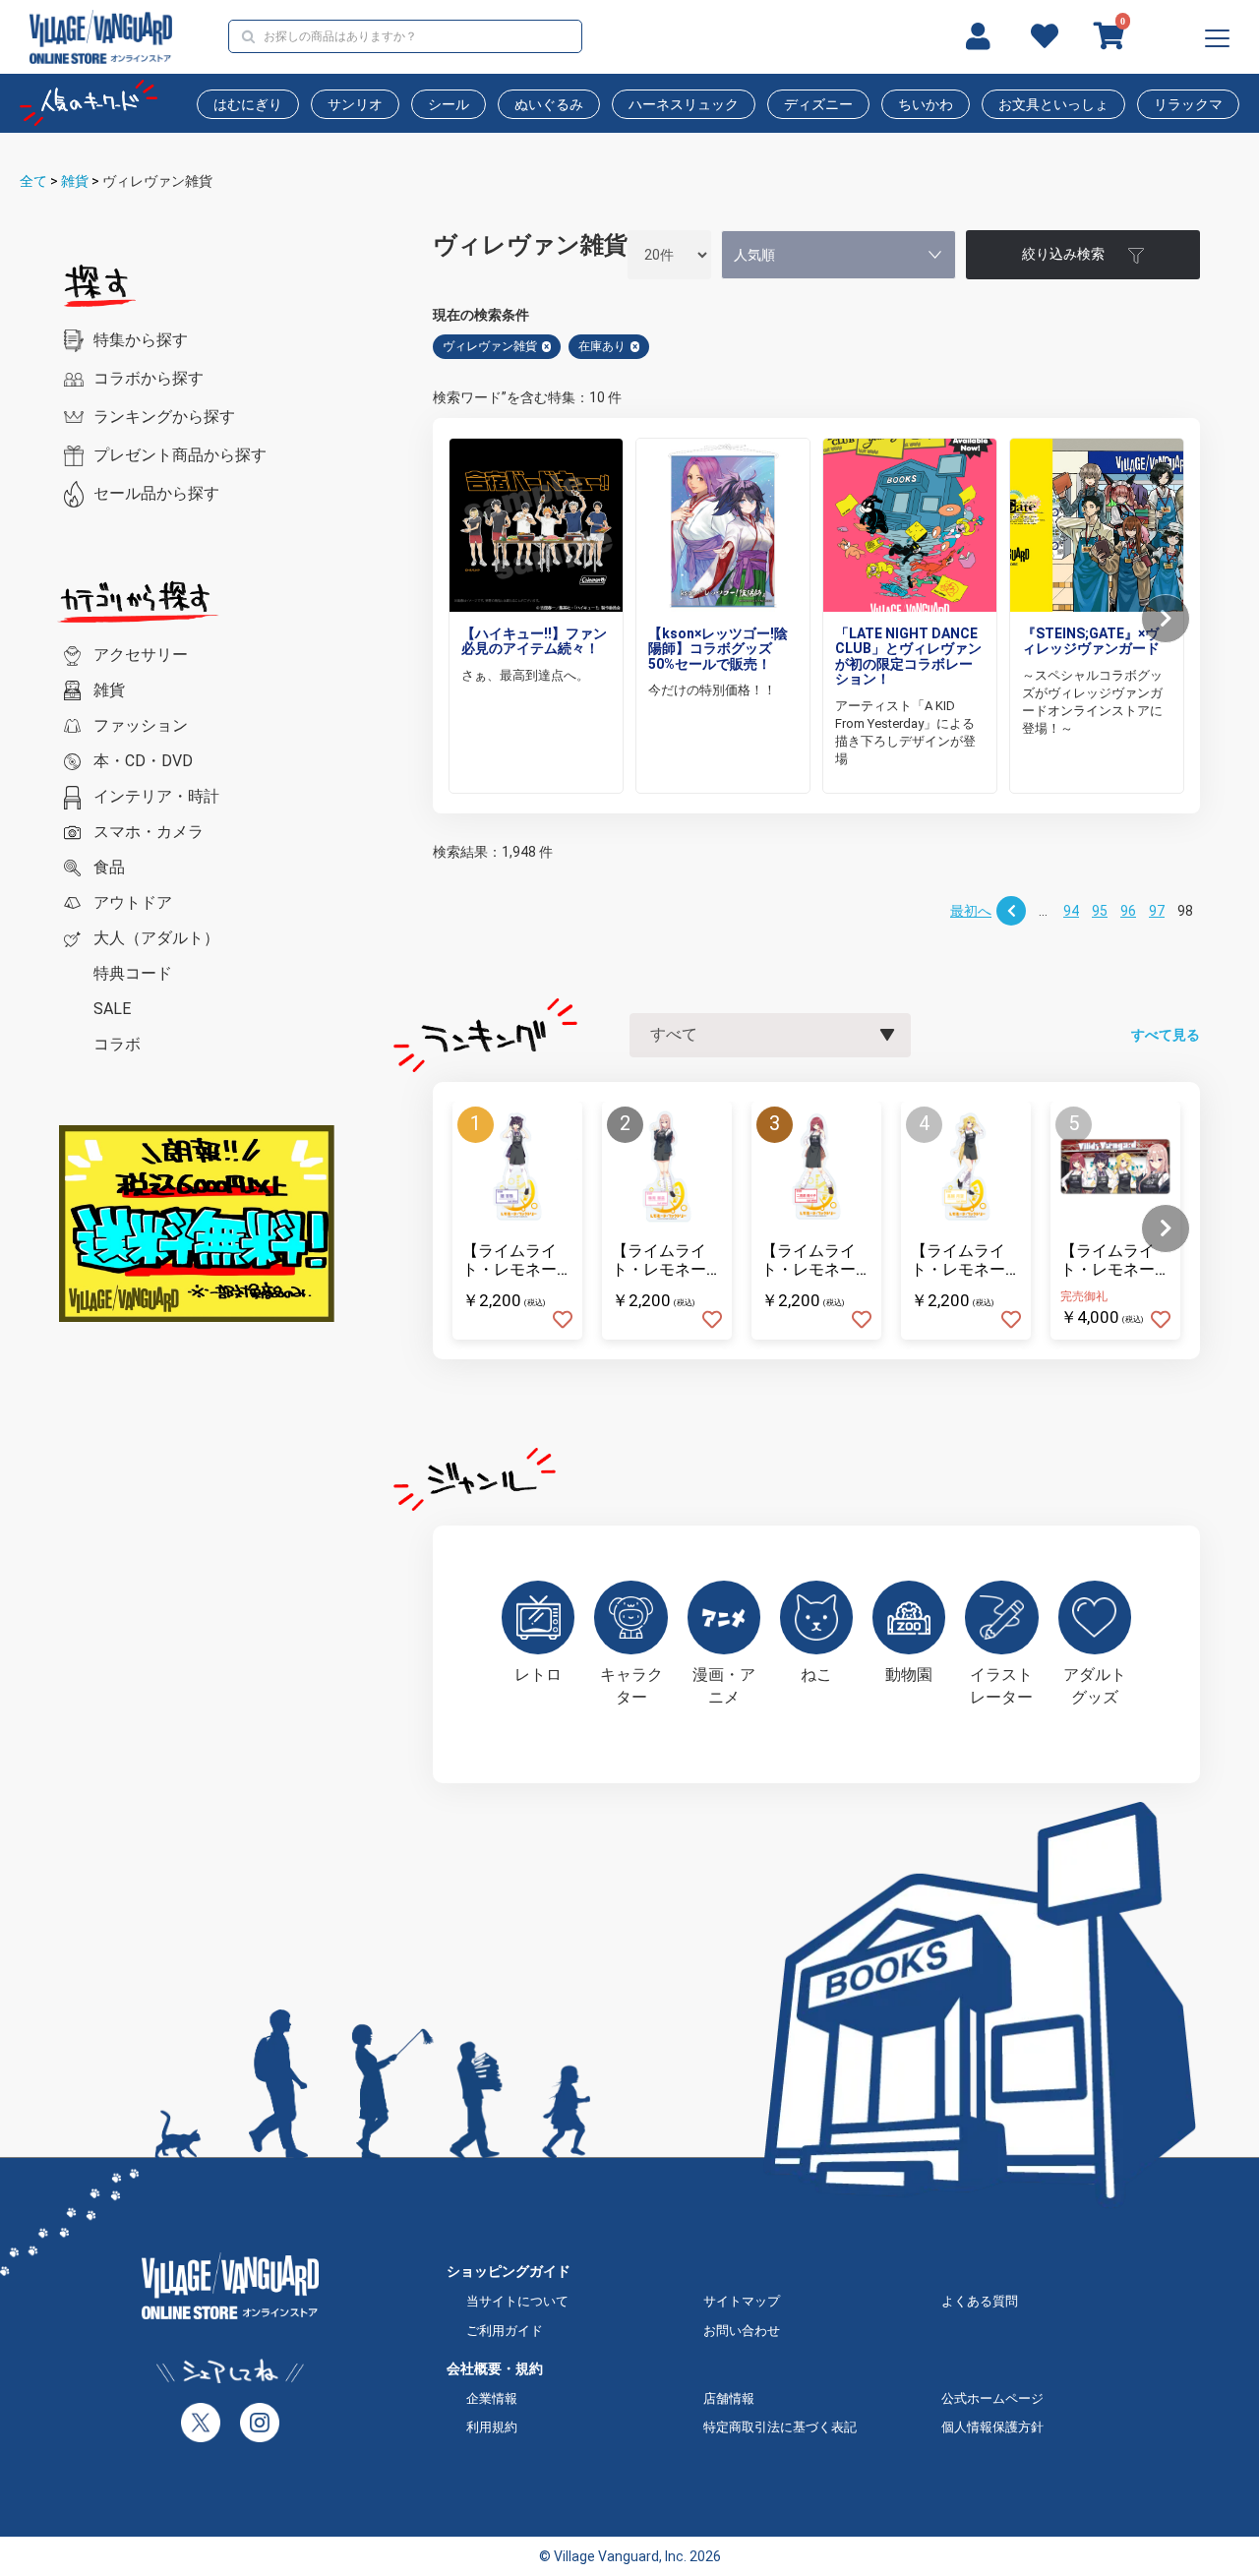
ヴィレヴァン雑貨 (157, 181)
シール (449, 104)
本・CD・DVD (143, 761)
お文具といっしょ (1053, 104)
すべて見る (1166, 1035)
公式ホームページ (992, 2398)
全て (33, 181)
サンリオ (355, 104)
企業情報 (492, 2398)
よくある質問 (980, 2301)
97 (1157, 911)
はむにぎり (248, 104)
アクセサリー (141, 655)
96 (1128, 911)
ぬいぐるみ (549, 104)
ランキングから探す (164, 417)
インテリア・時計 (156, 796)
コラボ (117, 1044)
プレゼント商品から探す (180, 455)
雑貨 (75, 181)
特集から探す (141, 340)
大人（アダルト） (156, 938)
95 (1100, 911)
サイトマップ (742, 2301)
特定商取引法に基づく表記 (780, 2427)
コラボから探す (149, 378)
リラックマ (1188, 104)
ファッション (141, 725)
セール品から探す (156, 493)
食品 (109, 867)
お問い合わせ (742, 2331)
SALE (112, 1009)
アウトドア (133, 902)
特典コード (133, 973)
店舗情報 (729, 2398)
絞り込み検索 (1063, 254)
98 (1185, 911)
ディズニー (818, 104)
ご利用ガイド (505, 2331)
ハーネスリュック (684, 104)
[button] (1166, 619)
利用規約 (492, 2427)
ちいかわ (926, 104)
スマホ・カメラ (149, 832)
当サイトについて (517, 2301)
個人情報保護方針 (992, 2427)
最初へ (971, 911)
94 (1071, 911)
